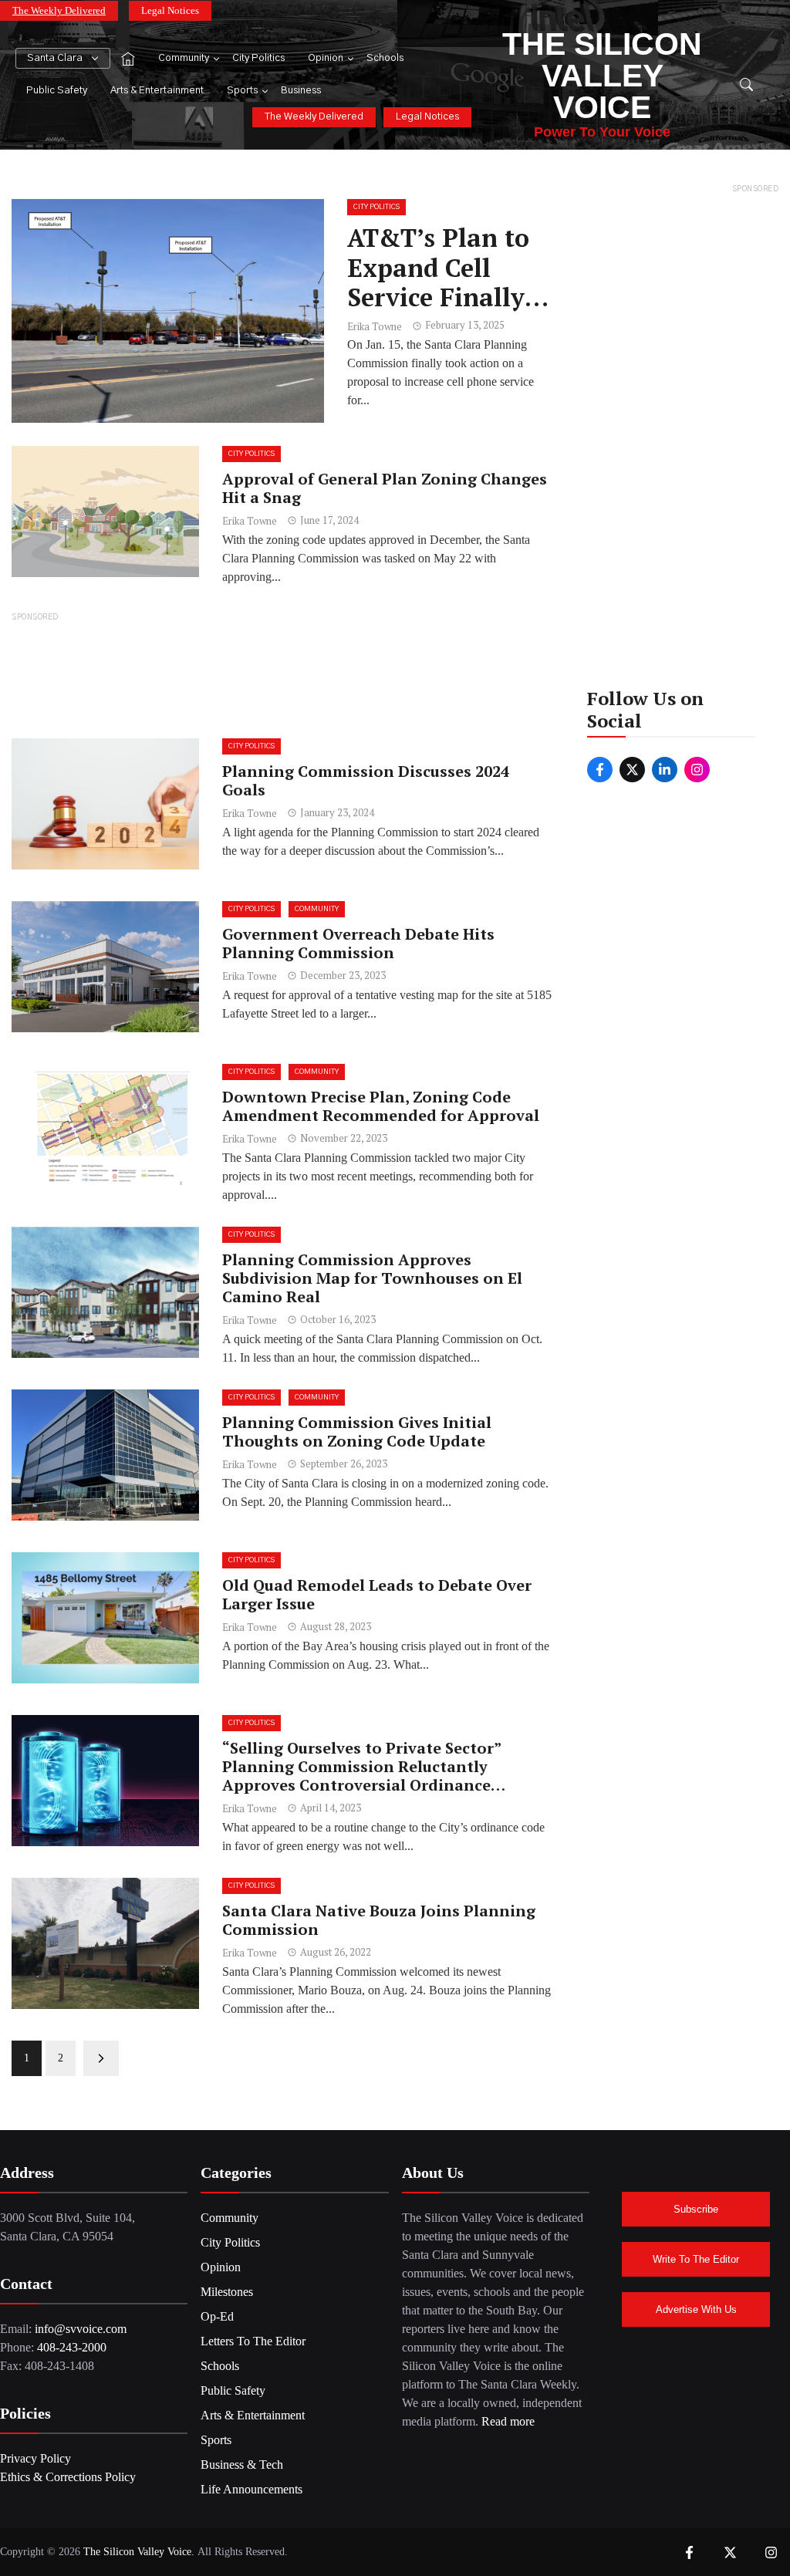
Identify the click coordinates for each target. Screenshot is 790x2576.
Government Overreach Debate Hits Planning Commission (358, 943)
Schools (385, 58)
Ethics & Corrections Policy (68, 2477)
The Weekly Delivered (59, 10)
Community (184, 58)
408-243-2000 (72, 2347)
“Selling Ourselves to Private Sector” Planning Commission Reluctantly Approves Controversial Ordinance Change (361, 1776)
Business (301, 91)
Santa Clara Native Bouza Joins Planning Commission (379, 1920)
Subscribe (696, 2209)
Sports (242, 91)
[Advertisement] (282, 674)
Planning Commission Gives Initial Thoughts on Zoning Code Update (357, 1431)
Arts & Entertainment (157, 91)
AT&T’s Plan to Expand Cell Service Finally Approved (438, 282)
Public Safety (57, 91)
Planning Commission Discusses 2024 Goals (366, 780)
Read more (508, 2421)
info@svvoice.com (81, 2329)
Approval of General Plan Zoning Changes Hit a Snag (385, 488)
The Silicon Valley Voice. (139, 2552)
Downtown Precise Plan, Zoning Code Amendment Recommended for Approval (381, 1106)
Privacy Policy (35, 2458)
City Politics (258, 58)
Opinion (326, 58)
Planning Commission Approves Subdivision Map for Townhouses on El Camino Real (372, 1278)
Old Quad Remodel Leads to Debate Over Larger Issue (377, 1594)
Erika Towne (375, 326)
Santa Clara (55, 58)
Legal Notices (170, 10)
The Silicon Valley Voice (602, 76)
